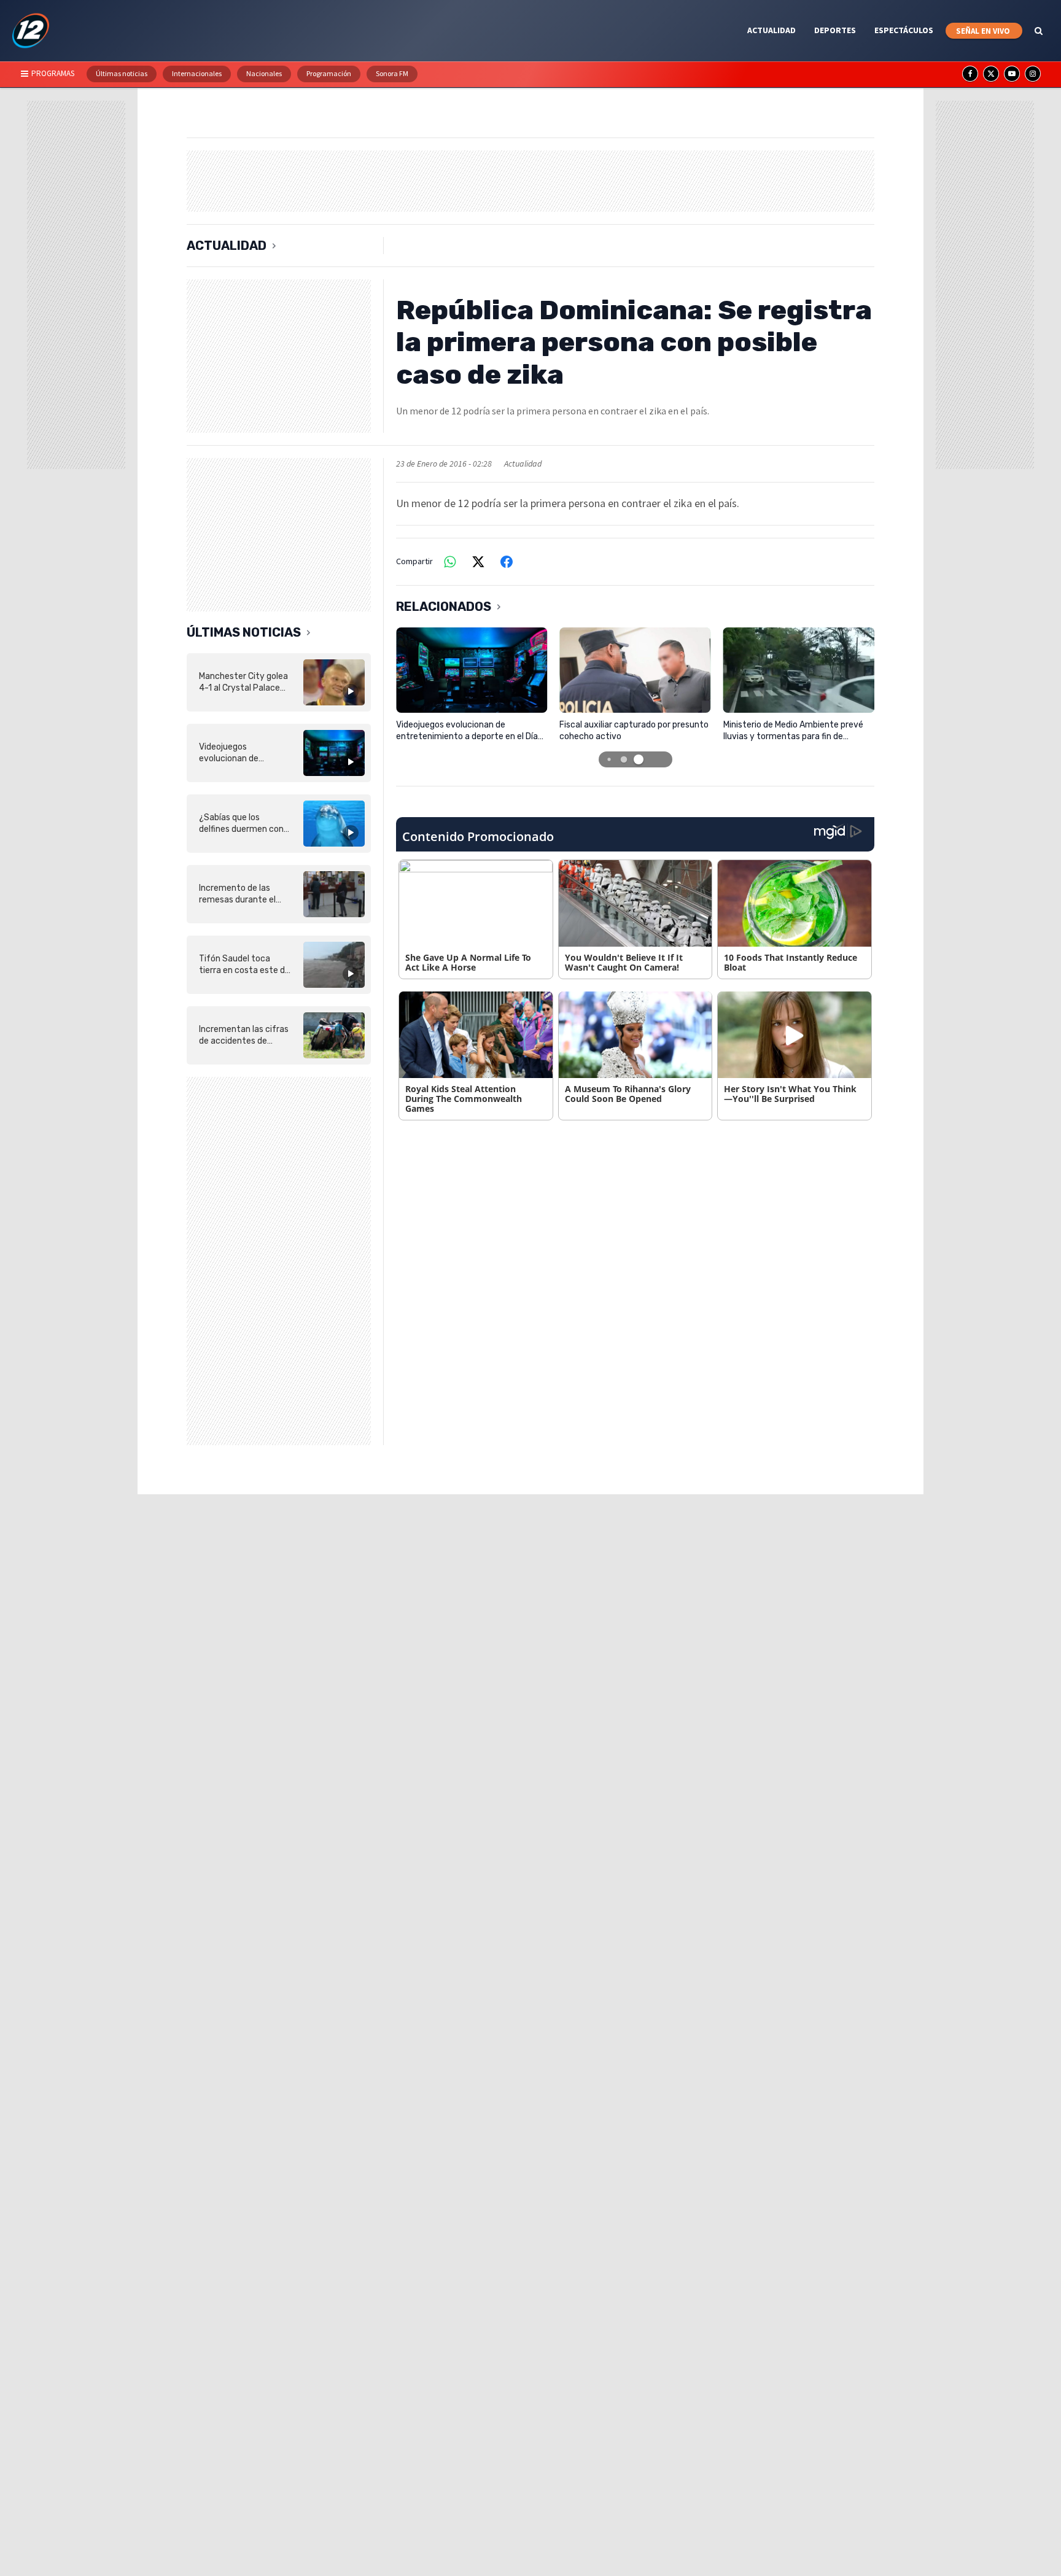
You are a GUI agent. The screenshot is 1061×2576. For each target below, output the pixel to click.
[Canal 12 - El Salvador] (31, 31)
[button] (609, 759)
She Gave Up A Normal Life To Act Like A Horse (468, 962)
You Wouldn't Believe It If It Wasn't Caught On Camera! (624, 962)
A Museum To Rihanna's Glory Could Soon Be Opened (628, 1094)
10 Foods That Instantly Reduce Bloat (791, 962)
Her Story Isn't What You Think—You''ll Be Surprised (790, 1094)
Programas (53, 73)
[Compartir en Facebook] (507, 562)
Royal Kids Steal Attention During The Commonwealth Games (464, 1099)
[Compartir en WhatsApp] (450, 562)
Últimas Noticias (244, 632)
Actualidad (227, 246)
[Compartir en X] (478, 562)
